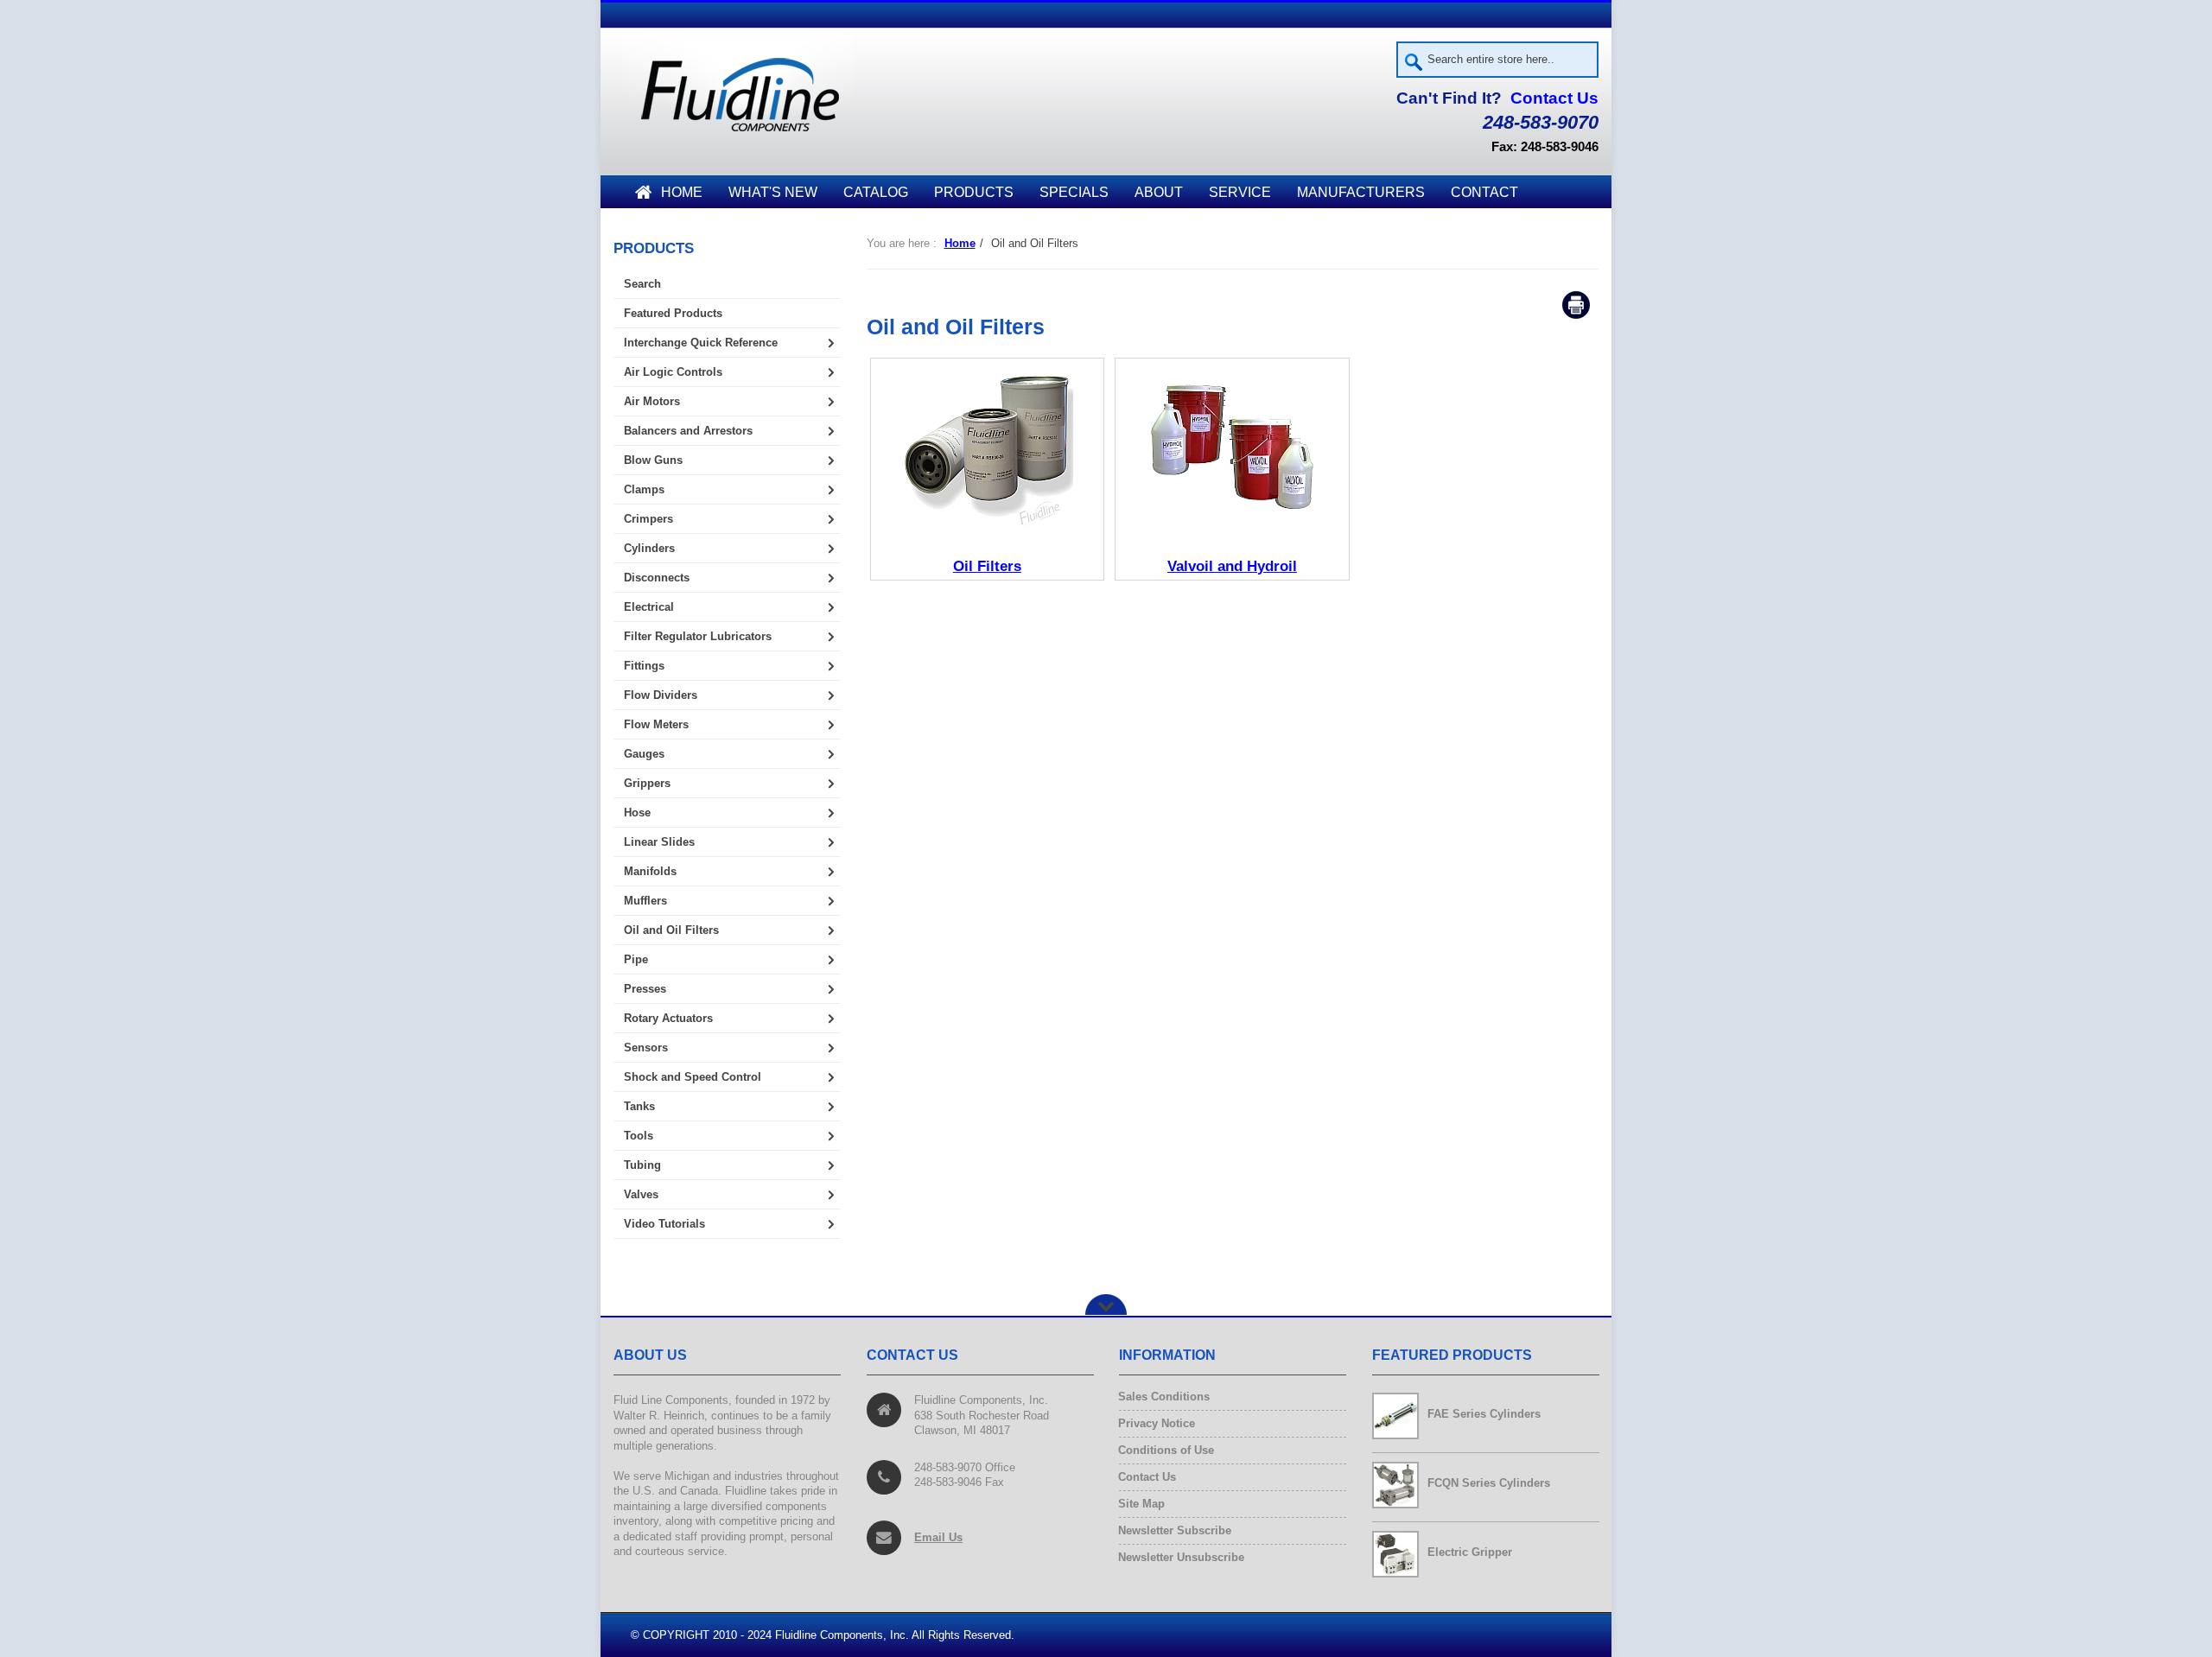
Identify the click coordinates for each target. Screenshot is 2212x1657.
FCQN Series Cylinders (1489, 1483)
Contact (1484, 192)
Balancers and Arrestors (688, 431)
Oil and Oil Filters (671, 930)
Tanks (639, 1106)
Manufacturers (1361, 192)
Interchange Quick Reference (701, 343)
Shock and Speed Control (693, 1077)
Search (642, 284)
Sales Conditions (1164, 1397)
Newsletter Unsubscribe (1182, 1557)
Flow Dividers (661, 695)
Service (1240, 192)
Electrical (649, 607)
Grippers (647, 783)
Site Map (1142, 1504)
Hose (637, 813)
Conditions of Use (1166, 1450)
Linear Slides (659, 842)
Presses (645, 989)
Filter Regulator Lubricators (698, 636)
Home (682, 192)
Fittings (644, 666)
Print (1576, 305)
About (1159, 192)
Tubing (642, 1165)
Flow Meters (656, 724)
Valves (641, 1194)
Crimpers (648, 519)
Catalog (876, 192)
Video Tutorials (664, 1224)
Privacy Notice (1157, 1423)
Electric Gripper (1470, 1552)
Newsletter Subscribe (1175, 1530)
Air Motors (652, 401)
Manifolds (650, 871)
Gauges (644, 754)
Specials (1074, 192)
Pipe (636, 959)
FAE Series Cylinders (1484, 1414)
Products (974, 192)
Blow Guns (653, 460)
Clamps (644, 489)
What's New (773, 192)
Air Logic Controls (673, 372)
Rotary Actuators (668, 1018)
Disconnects (657, 578)
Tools (639, 1136)
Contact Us (1554, 98)
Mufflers (645, 901)
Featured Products (673, 313)
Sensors (646, 1048)
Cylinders (649, 548)
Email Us (938, 1537)
